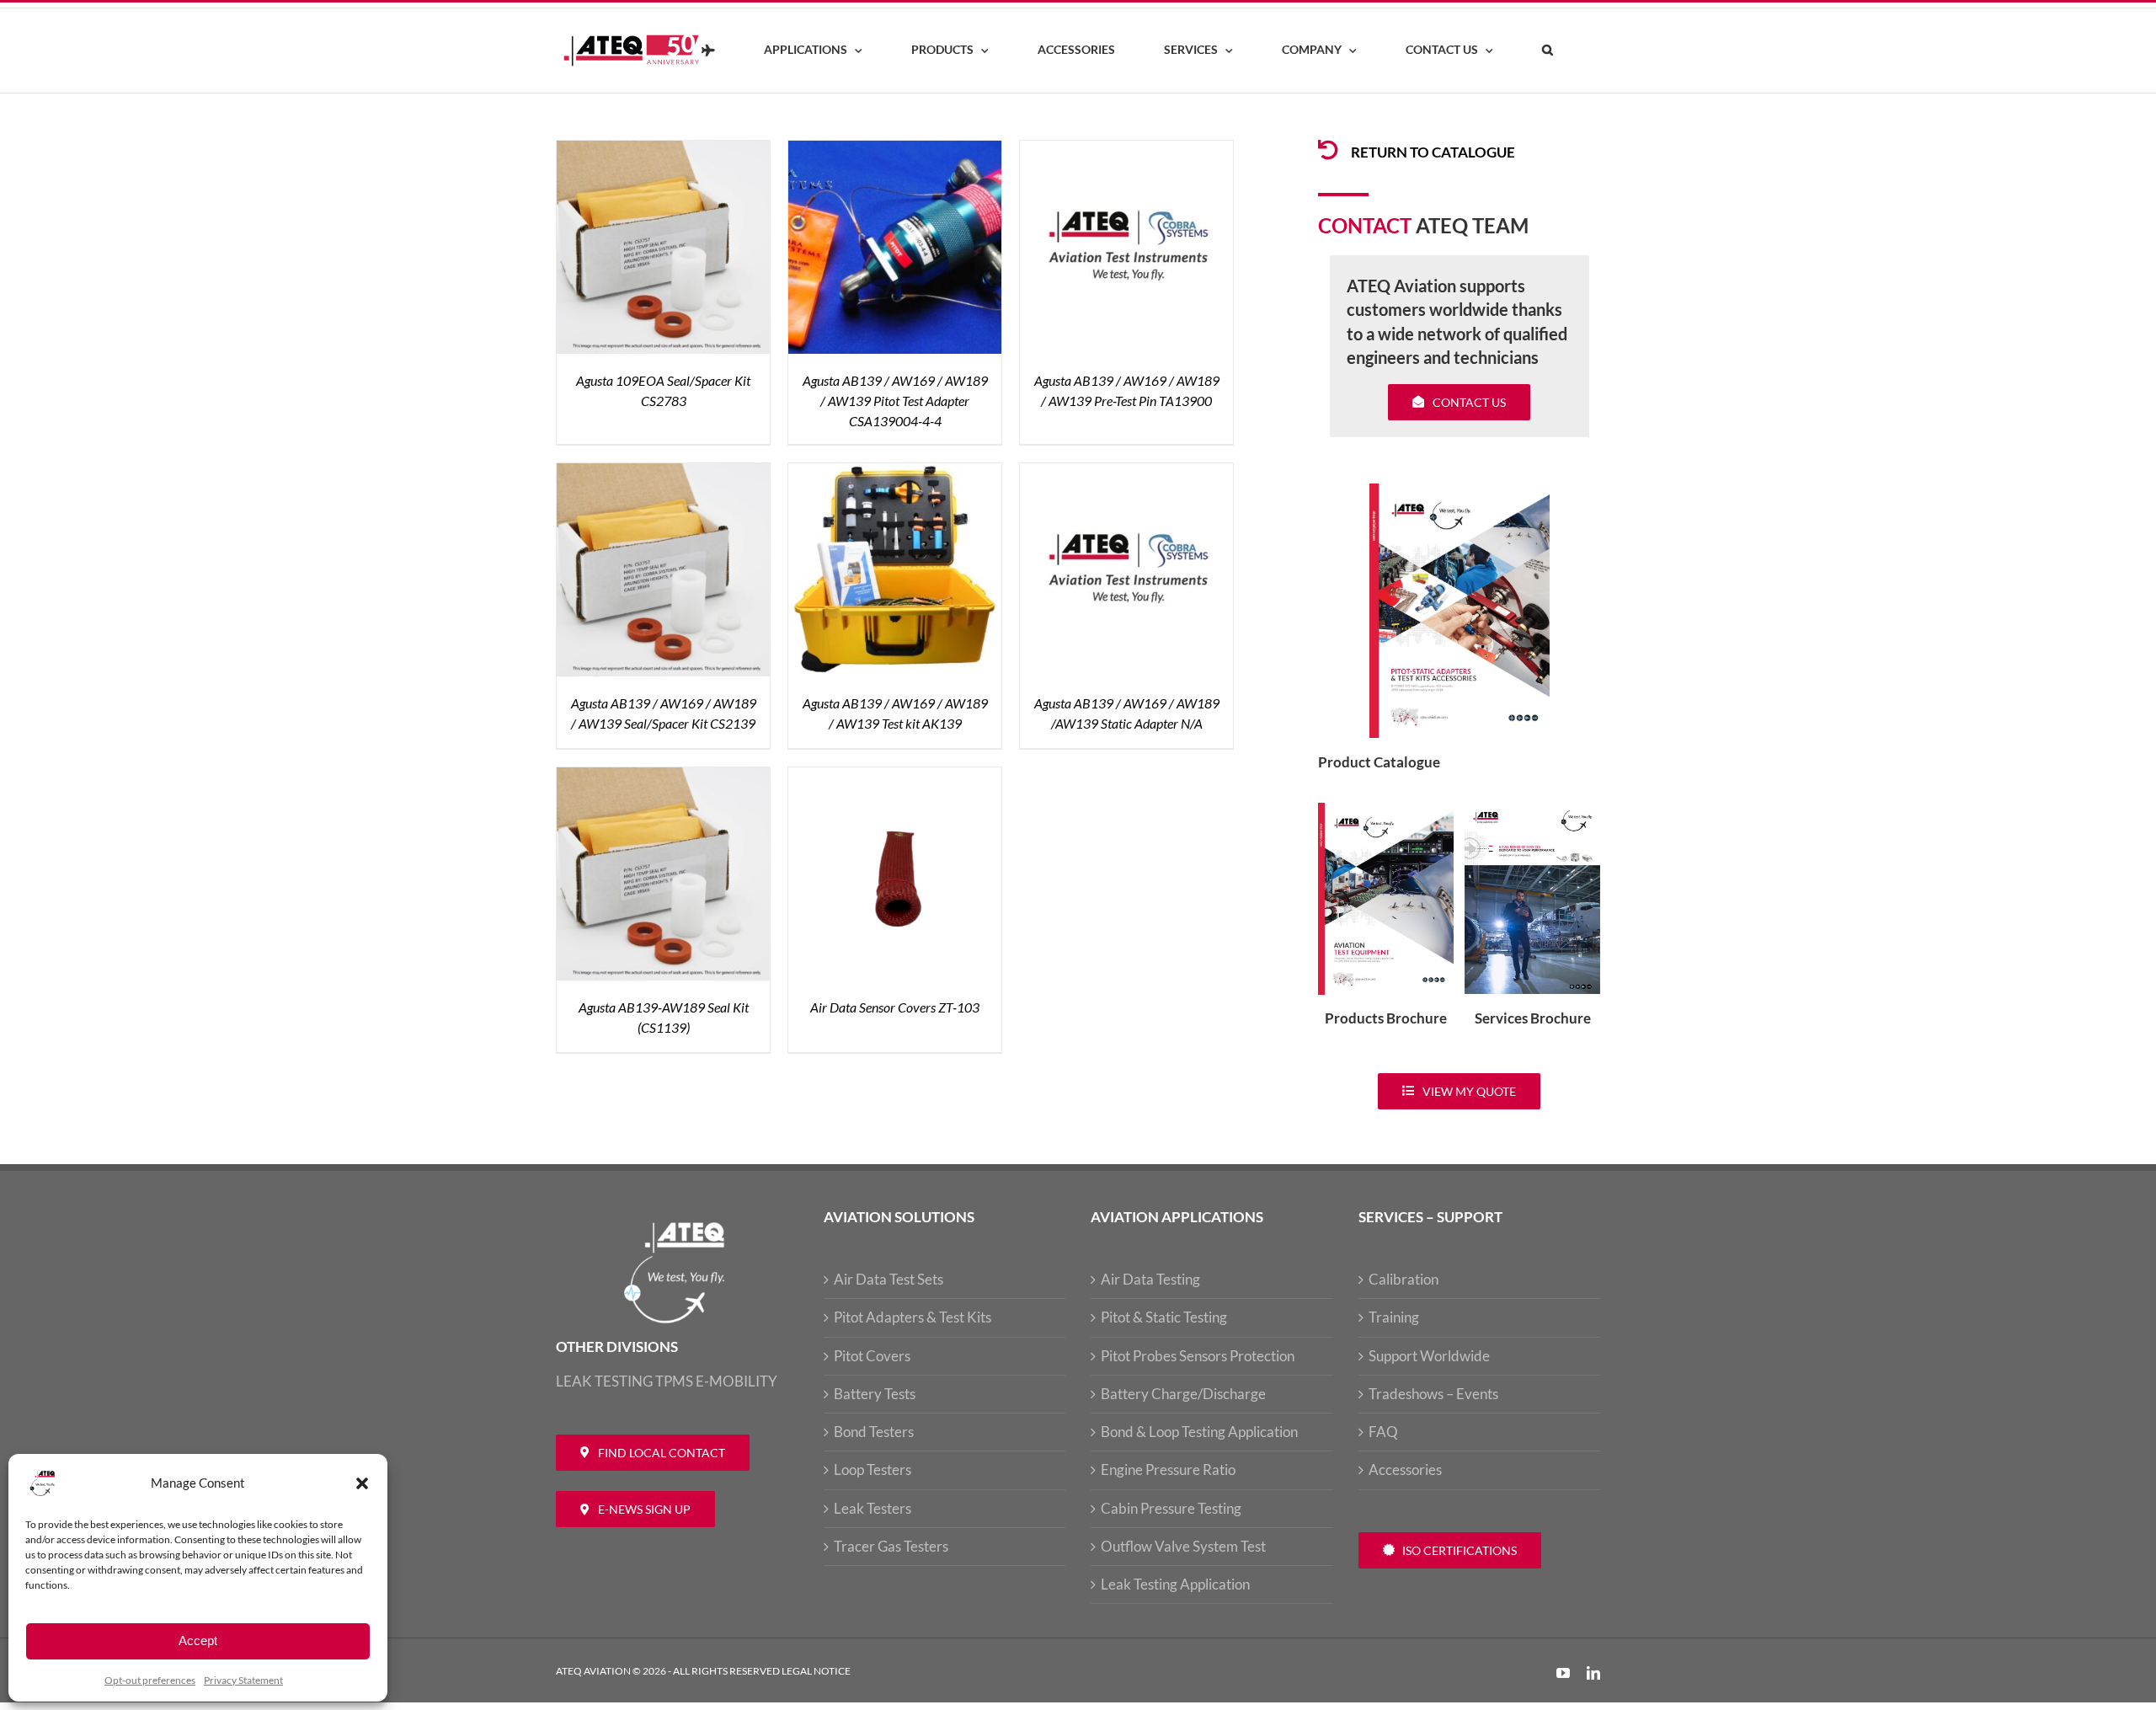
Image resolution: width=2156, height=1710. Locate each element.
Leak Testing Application (1175, 1584)
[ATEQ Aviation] (708, 51)
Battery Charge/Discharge (1183, 1394)
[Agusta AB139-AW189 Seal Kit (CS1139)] (663, 777)
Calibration (1404, 1279)
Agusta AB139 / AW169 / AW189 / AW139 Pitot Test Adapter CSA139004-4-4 (895, 401)
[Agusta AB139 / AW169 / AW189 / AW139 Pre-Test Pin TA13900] (1126, 150)
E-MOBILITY (736, 1381)
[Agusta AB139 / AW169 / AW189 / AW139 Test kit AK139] (895, 473)
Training (1394, 1317)
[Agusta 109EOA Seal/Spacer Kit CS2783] (663, 150)
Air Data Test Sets (889, 1279)
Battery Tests (875, 1394)
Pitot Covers (872, 1356)
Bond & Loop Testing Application (1199, 1432)
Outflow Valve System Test (1183, 1546)
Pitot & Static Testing (1164, 1317)
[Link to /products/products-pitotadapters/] (1328, 150)
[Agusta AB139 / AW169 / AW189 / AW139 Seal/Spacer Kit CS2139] (663, 473)
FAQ (1383, 1432)
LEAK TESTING (604, 1381)
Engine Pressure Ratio (1168, 1470)
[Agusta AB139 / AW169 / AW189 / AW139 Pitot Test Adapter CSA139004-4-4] (895, 150)
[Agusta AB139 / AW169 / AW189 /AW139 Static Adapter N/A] (1126, 473)
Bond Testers (874, 1432)
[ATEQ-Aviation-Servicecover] (1532, 810)
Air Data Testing (1150, 1279)
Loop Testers (873, 1470)
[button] (362, 1483)
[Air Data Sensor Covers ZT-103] (895, 777)
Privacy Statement (243, 1680)
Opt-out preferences (150, 1680)
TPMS (674, 1381)
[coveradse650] (1460, 491)
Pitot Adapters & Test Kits (913, 1317)
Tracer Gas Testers (891, 1546)
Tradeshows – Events (1433, 1394)
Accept (198, 1641)
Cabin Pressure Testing (1171, 1508)
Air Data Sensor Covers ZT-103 (895, 1007)
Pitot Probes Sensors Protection (1198, 1356)
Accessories (1405, 1470)
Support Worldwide (1429, 1356)
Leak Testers (873, 1508)
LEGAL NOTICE (816, 1671)
